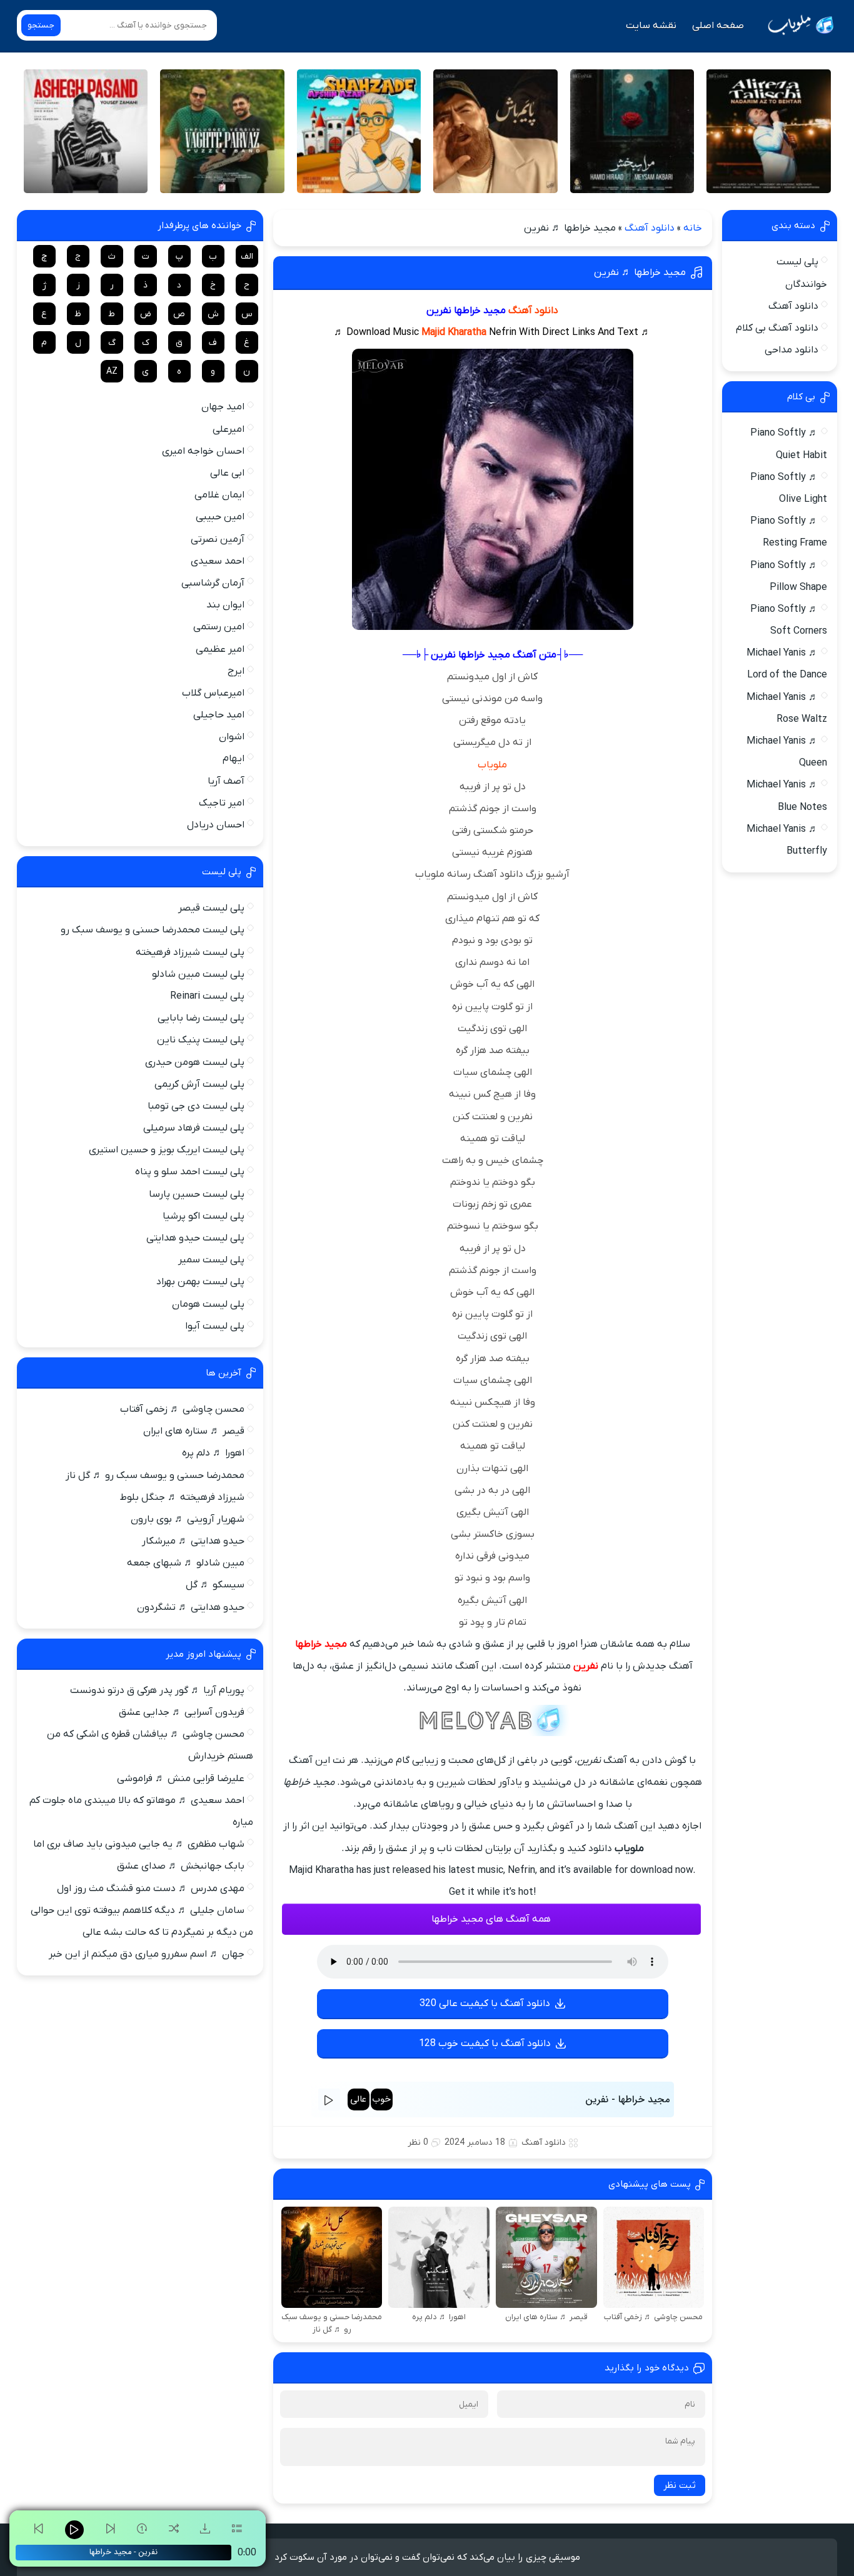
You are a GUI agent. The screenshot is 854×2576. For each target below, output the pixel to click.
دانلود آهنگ (650, 228)
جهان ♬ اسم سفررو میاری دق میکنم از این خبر (147, 1954)
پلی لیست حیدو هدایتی (195, 1238)
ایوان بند (225, 605)
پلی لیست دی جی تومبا (196, 1106)
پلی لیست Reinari (207, 996)
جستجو (41, 25)
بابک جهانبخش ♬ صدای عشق (181, 1866)
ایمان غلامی (219, 495)
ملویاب (492, 765)
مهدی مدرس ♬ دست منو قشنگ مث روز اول (151, 1889)
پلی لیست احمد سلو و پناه (190, 1172)
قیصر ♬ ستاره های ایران (194, 1431)
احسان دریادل (216, 825)
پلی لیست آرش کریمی (199, 1084)
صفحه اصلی (718, 26)
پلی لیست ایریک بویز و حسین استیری (167, 1150)
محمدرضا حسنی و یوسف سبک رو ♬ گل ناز (155, 1475)
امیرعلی (229, 429)
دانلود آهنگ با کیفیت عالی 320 (485, 2004)
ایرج (236, 671)
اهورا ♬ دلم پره (213, 1453)
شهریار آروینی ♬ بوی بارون (188, 1519)
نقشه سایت (651, 26)
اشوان (232, 737)
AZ (112, 372)
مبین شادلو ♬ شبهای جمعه (186, 1563)
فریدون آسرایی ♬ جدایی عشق (182, 1712)
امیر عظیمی (220, 649)
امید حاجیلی (219, 715)
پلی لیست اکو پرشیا (203, 1216)
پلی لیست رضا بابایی (201, 1018)
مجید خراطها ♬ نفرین (640, 272)
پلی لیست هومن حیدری (195, 1062)
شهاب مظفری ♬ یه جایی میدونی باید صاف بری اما (139, 1844)
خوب (381, 2099)
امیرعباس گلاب (213, 693)
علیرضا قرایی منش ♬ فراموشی (181, 1779)
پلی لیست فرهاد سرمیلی (194, 1128)
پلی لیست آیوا (215, 1326)
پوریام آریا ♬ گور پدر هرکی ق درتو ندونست (157, 1690)
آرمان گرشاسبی (213, 583)
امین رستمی (219, 627)
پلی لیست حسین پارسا (197, 1194)
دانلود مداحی (791, 350)
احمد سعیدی (218, 561)
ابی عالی (227, 473)
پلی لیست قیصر (211, 908)
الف (247, 257)
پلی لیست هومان (208, 1304)
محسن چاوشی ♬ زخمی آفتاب (182, 1409)
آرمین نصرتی (218, 539)
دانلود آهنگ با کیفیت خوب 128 (485, 2044)
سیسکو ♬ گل (215, 1585)
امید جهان (223, 407)
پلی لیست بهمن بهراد (200, 1282)
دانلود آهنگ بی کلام (777, 328)
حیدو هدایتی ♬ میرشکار (193, 1541)
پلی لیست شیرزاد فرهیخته (190, 952)
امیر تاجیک (222, 803)
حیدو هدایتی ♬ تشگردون (191, 1607)
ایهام (234, 759)
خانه (693, 228)
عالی (358, 2099)
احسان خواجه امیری (203, 451)
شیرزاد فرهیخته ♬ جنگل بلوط (182, 1497)
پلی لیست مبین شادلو (198, 974)
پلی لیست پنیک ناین (201, 1040)
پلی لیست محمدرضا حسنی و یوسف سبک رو (153, 930)
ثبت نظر (680, 2485)
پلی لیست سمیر (211, 1260)
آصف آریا (226, 781)
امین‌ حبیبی (220, 517)
